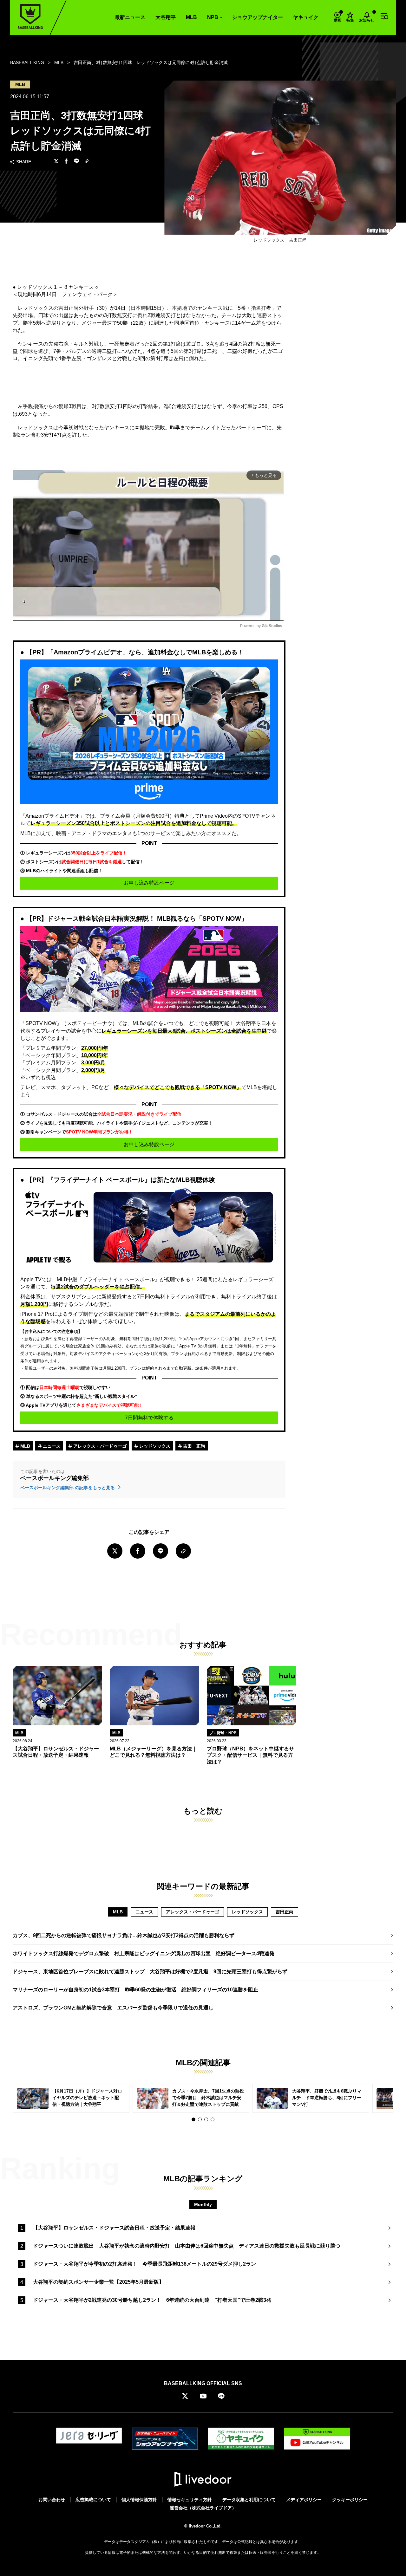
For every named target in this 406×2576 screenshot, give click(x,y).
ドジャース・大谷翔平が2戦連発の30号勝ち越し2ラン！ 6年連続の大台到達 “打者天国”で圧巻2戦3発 (152, 2300)
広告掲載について (93, 2500)
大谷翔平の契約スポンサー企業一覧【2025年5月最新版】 (98, 2282)
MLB (191, 17)
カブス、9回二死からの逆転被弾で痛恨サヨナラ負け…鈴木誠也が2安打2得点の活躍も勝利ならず (124, 1935)
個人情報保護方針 (139, 2500)
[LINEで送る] (76, 162)
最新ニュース (130, 17)
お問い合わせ (52, 2500)
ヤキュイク (306, 17)
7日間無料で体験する (149, 1418)
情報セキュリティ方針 (190, 2500)
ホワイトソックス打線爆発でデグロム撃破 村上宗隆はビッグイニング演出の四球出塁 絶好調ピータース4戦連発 (144, 1953)
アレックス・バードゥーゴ (99, 1446)
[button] (193, 2119)
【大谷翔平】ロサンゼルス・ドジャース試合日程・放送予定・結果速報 (114, 2228)
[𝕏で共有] (56, 162)
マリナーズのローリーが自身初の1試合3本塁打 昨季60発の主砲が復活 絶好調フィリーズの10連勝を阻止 (135, 1990)
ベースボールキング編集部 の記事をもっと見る (68, 1488)
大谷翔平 (166, 17)
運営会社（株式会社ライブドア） (203, 2508)
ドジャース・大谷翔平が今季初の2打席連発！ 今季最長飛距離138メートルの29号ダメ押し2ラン (144, 2264)
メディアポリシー (304, 2500)
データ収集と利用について (249, 2500)
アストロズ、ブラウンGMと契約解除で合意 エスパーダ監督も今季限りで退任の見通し (113, 2008)
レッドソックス (154, 1446)
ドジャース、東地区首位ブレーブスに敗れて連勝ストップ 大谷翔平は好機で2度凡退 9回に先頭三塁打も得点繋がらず (150, 1972)
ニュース (51, 1446)
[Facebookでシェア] (66, 162)
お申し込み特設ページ (149, 883)
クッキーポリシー (350, 2500)
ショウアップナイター (258, 17)
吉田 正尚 (193, 1446)
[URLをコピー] (87, 162)
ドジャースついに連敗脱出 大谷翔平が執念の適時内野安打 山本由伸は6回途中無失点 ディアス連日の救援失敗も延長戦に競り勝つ (187, 2246)
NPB (213, 17)
